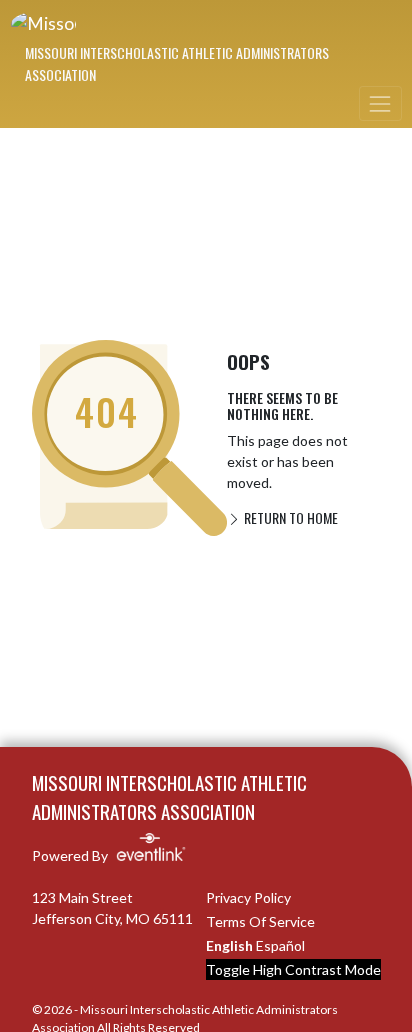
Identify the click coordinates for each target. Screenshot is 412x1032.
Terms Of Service (260, 921)
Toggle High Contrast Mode (293, 969)
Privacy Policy (248, 897)
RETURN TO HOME (289, 517)
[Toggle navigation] (380, 103)
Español (280, 945)
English (229, 945)
